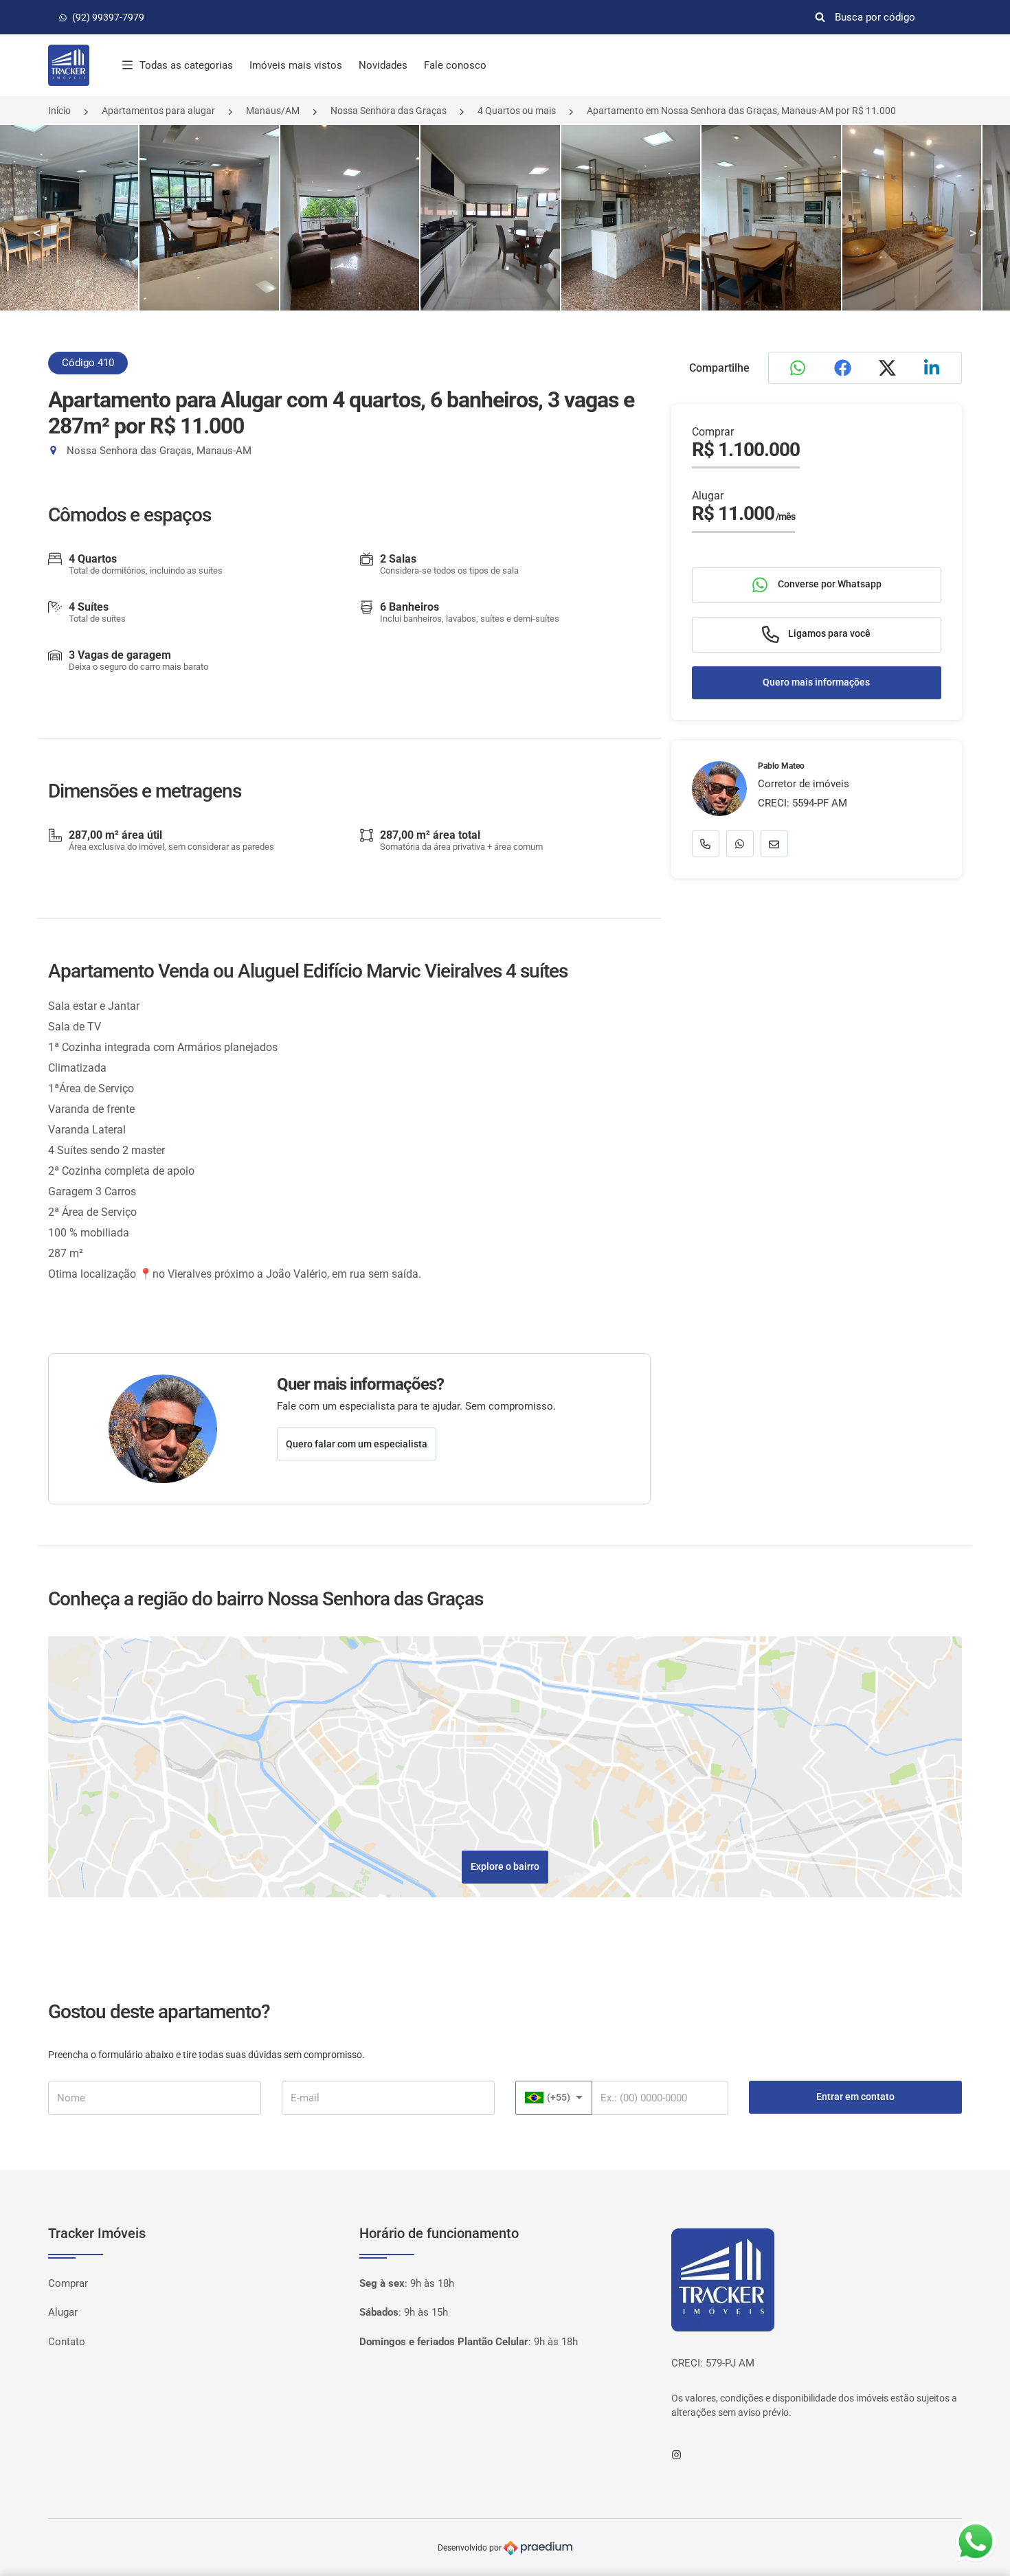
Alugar (63, 2312)
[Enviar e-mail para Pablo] (774, 844)
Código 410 (88, 363)
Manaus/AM (273, 111)
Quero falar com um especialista (357, 1444)
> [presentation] (973, 233)
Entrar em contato (855, 2097)
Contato (67, 2342)
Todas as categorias (186, 65)
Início (59, 111)
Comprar (68, 2283)
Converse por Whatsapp (829, 585)
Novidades (383, 65)
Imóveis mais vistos (296, 65)
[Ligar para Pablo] (706, 844)
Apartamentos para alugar (158, 111)
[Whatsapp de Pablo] (740, 844)
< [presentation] (37, 233)
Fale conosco (455, 65)
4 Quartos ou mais (517, 111)
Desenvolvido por (471, 2548)
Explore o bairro (505, 1866)
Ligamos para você (828, 634)
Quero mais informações (816, 683)
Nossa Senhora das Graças (389, 111)
